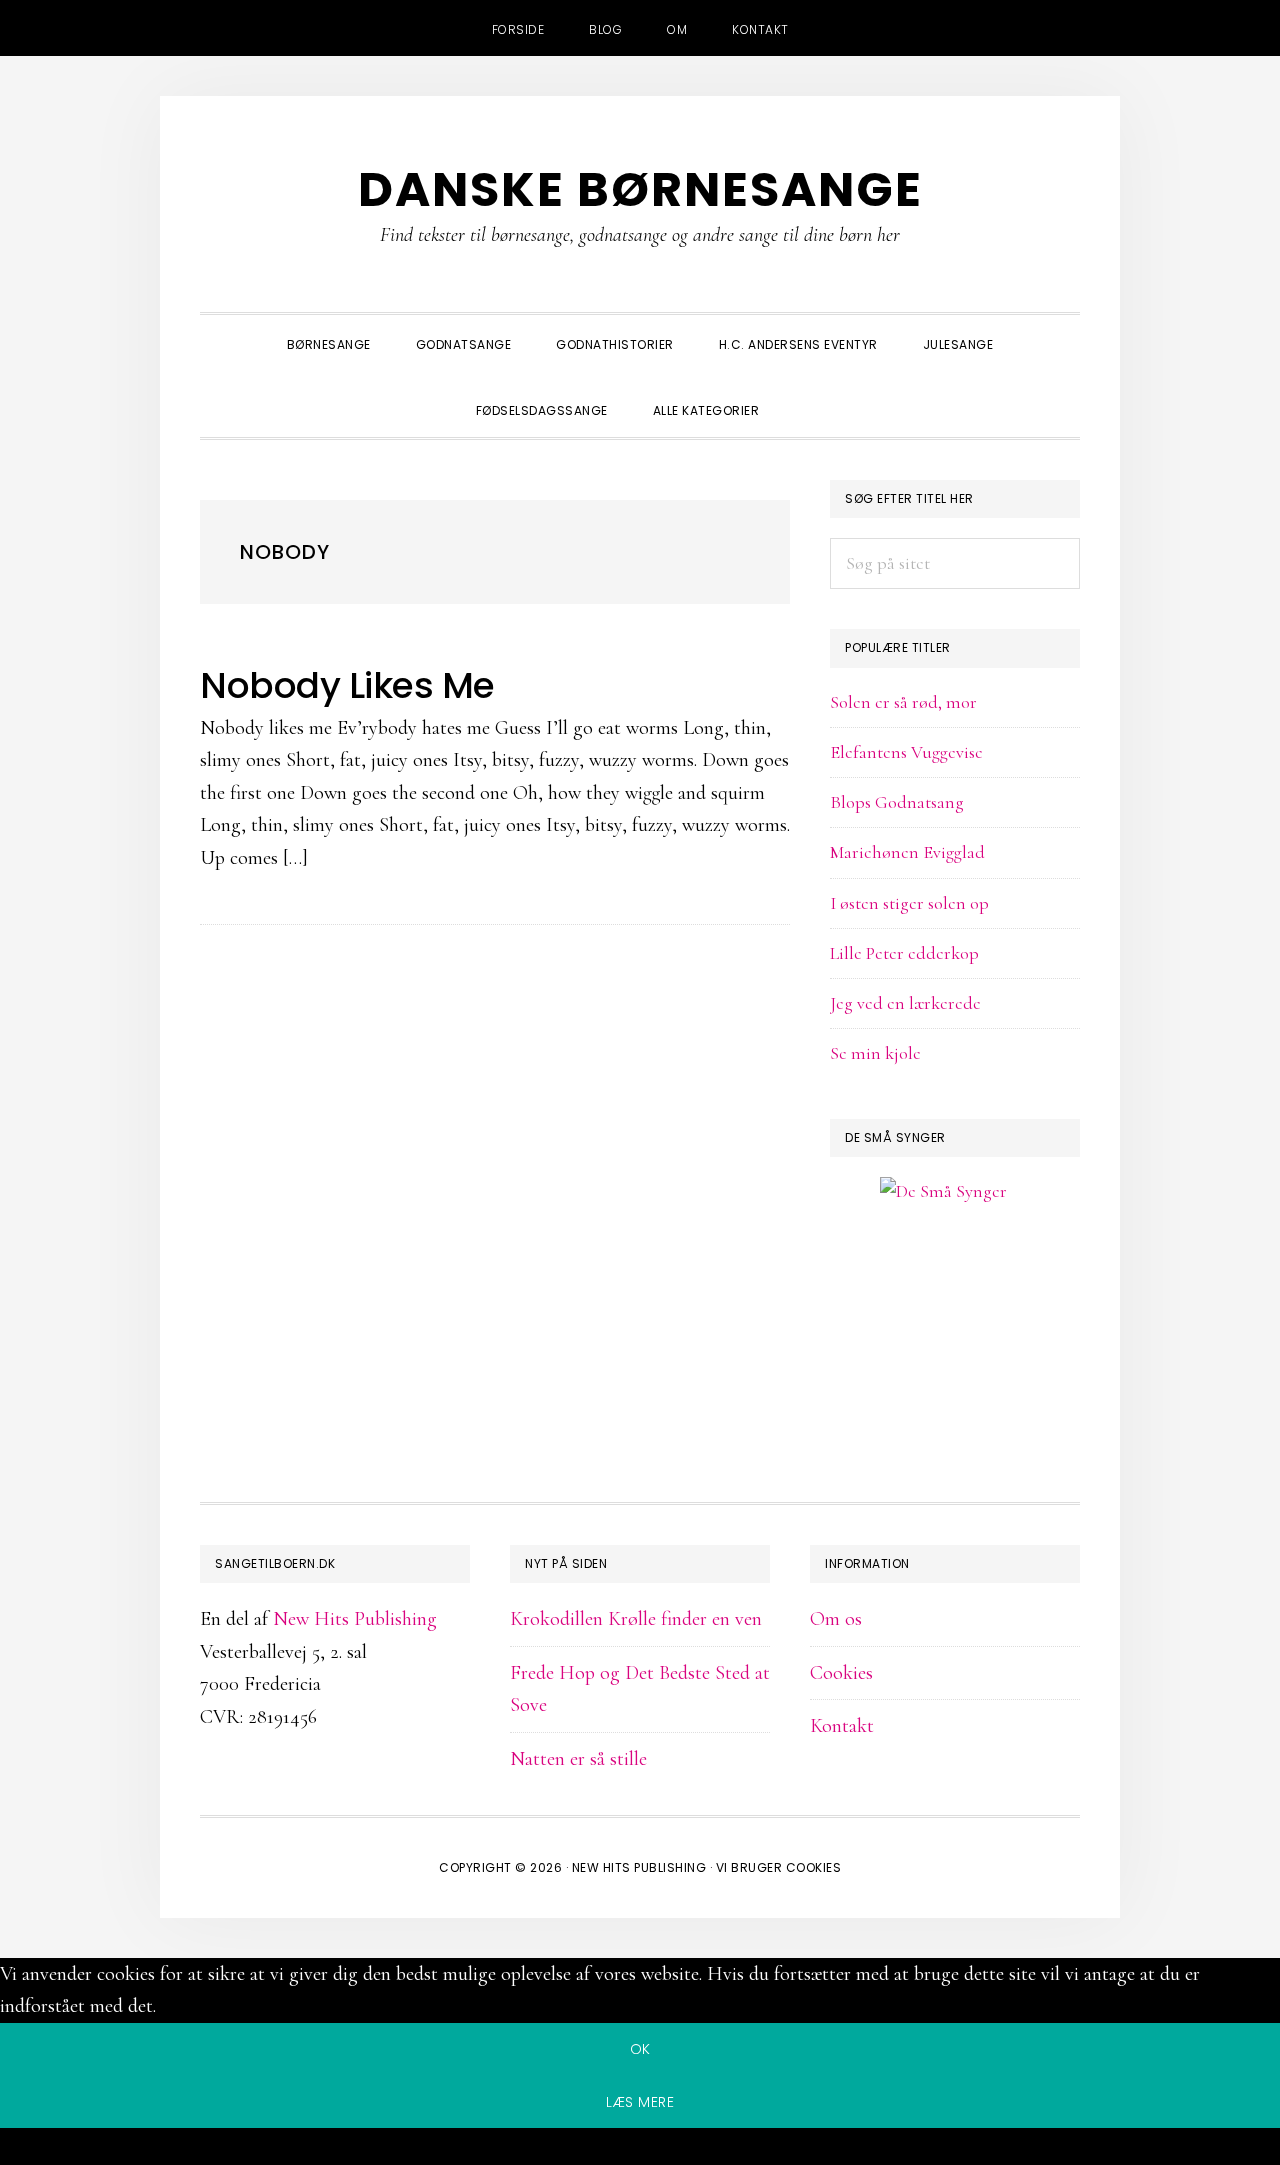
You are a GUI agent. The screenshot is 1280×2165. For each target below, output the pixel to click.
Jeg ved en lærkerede (905, 1003)
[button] (804, 393)
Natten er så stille (578, 1759)
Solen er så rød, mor (903, 702)
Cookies (841, 1673)
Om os (836, 1619)
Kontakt (842, 1726)
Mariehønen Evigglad (907, 852)
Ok (640, 2049)
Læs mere (640, 2102)
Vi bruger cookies (779, 1867)
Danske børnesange (640, 189)
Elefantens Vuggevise (906, 752)
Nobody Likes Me (347, 685)
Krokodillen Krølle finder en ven (636, 1619)
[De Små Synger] (955, 1287)
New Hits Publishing (355, 1619)
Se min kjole (875, 1053)
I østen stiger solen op (909, 903)
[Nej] (640, 2150)
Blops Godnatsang (897, 802)
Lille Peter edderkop (904, 953)
